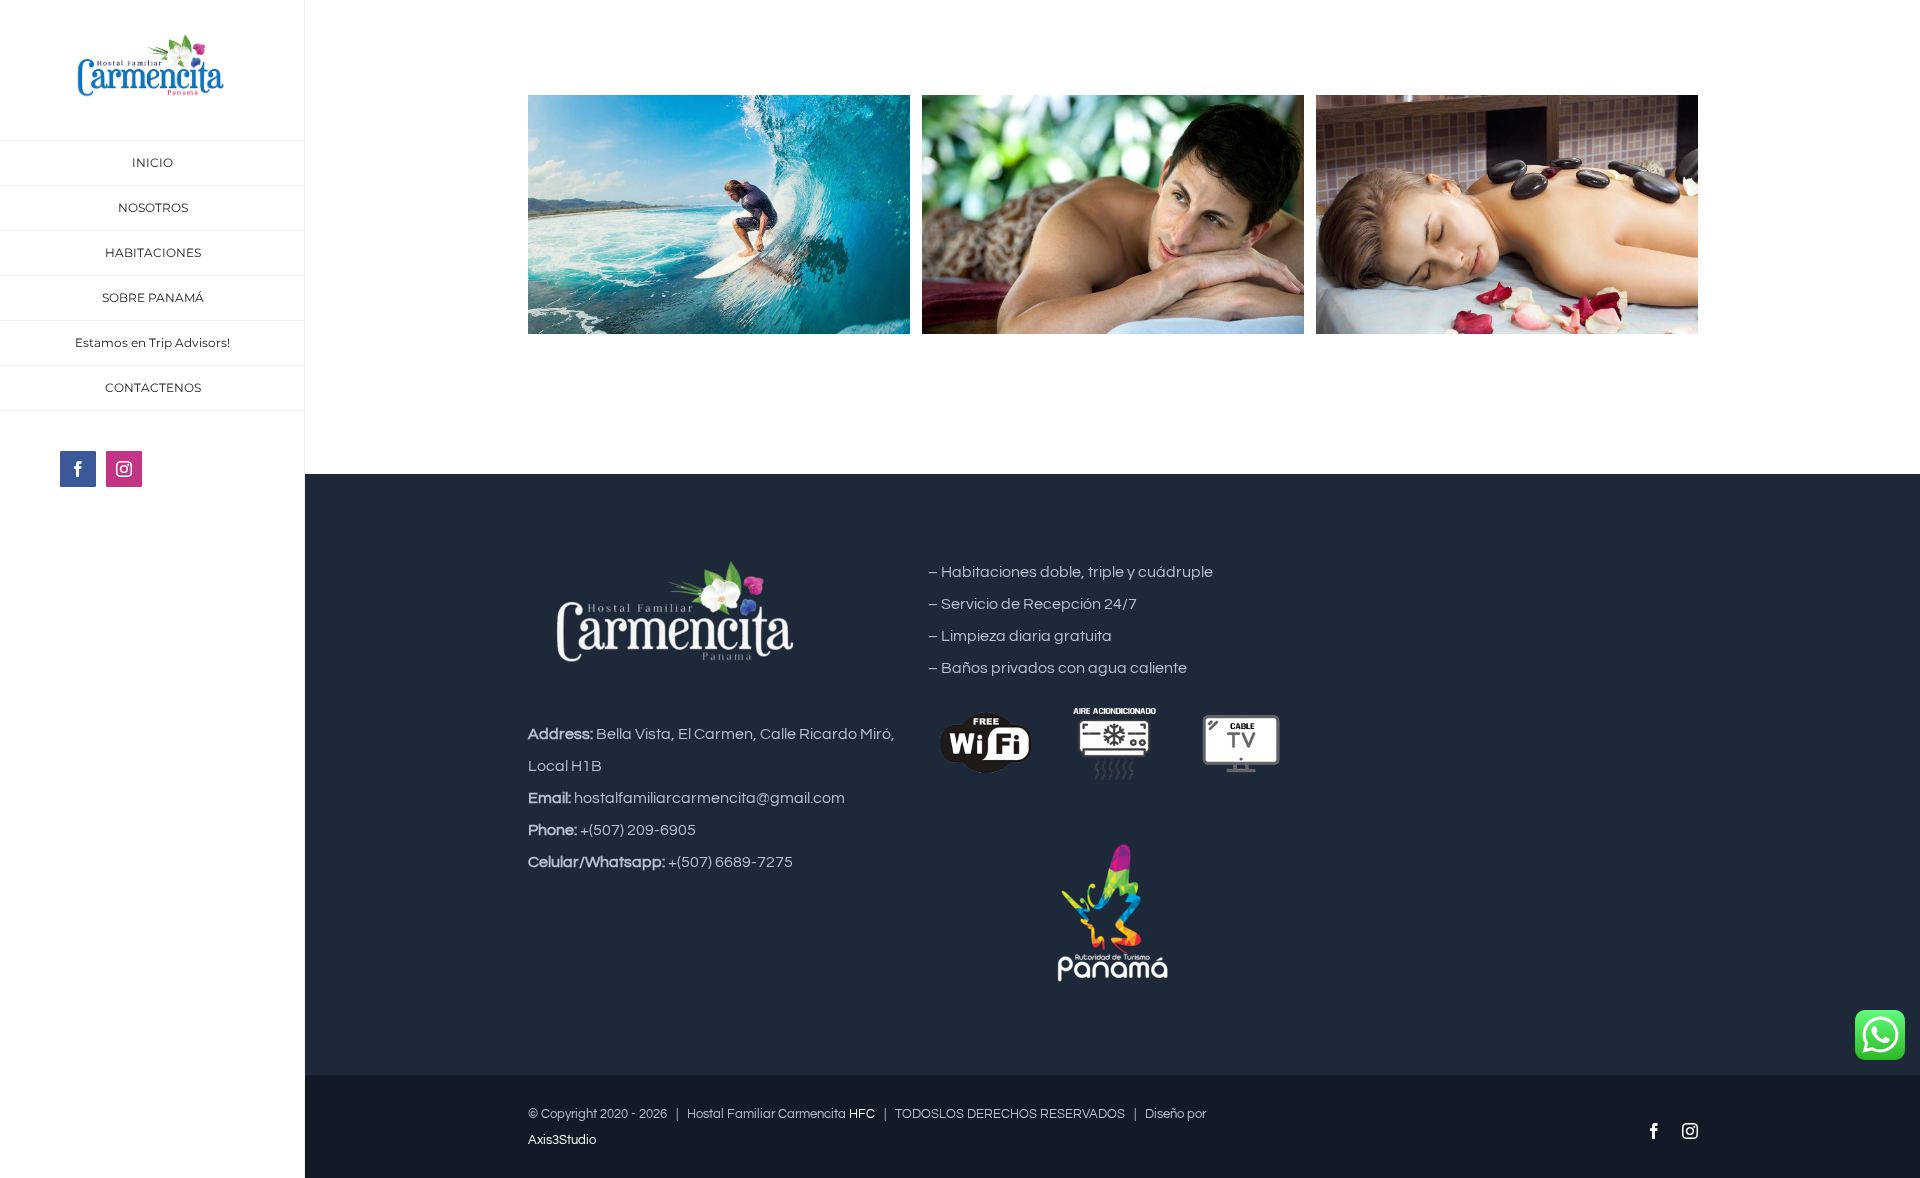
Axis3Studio (562, 1140)
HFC (862, 1114)
